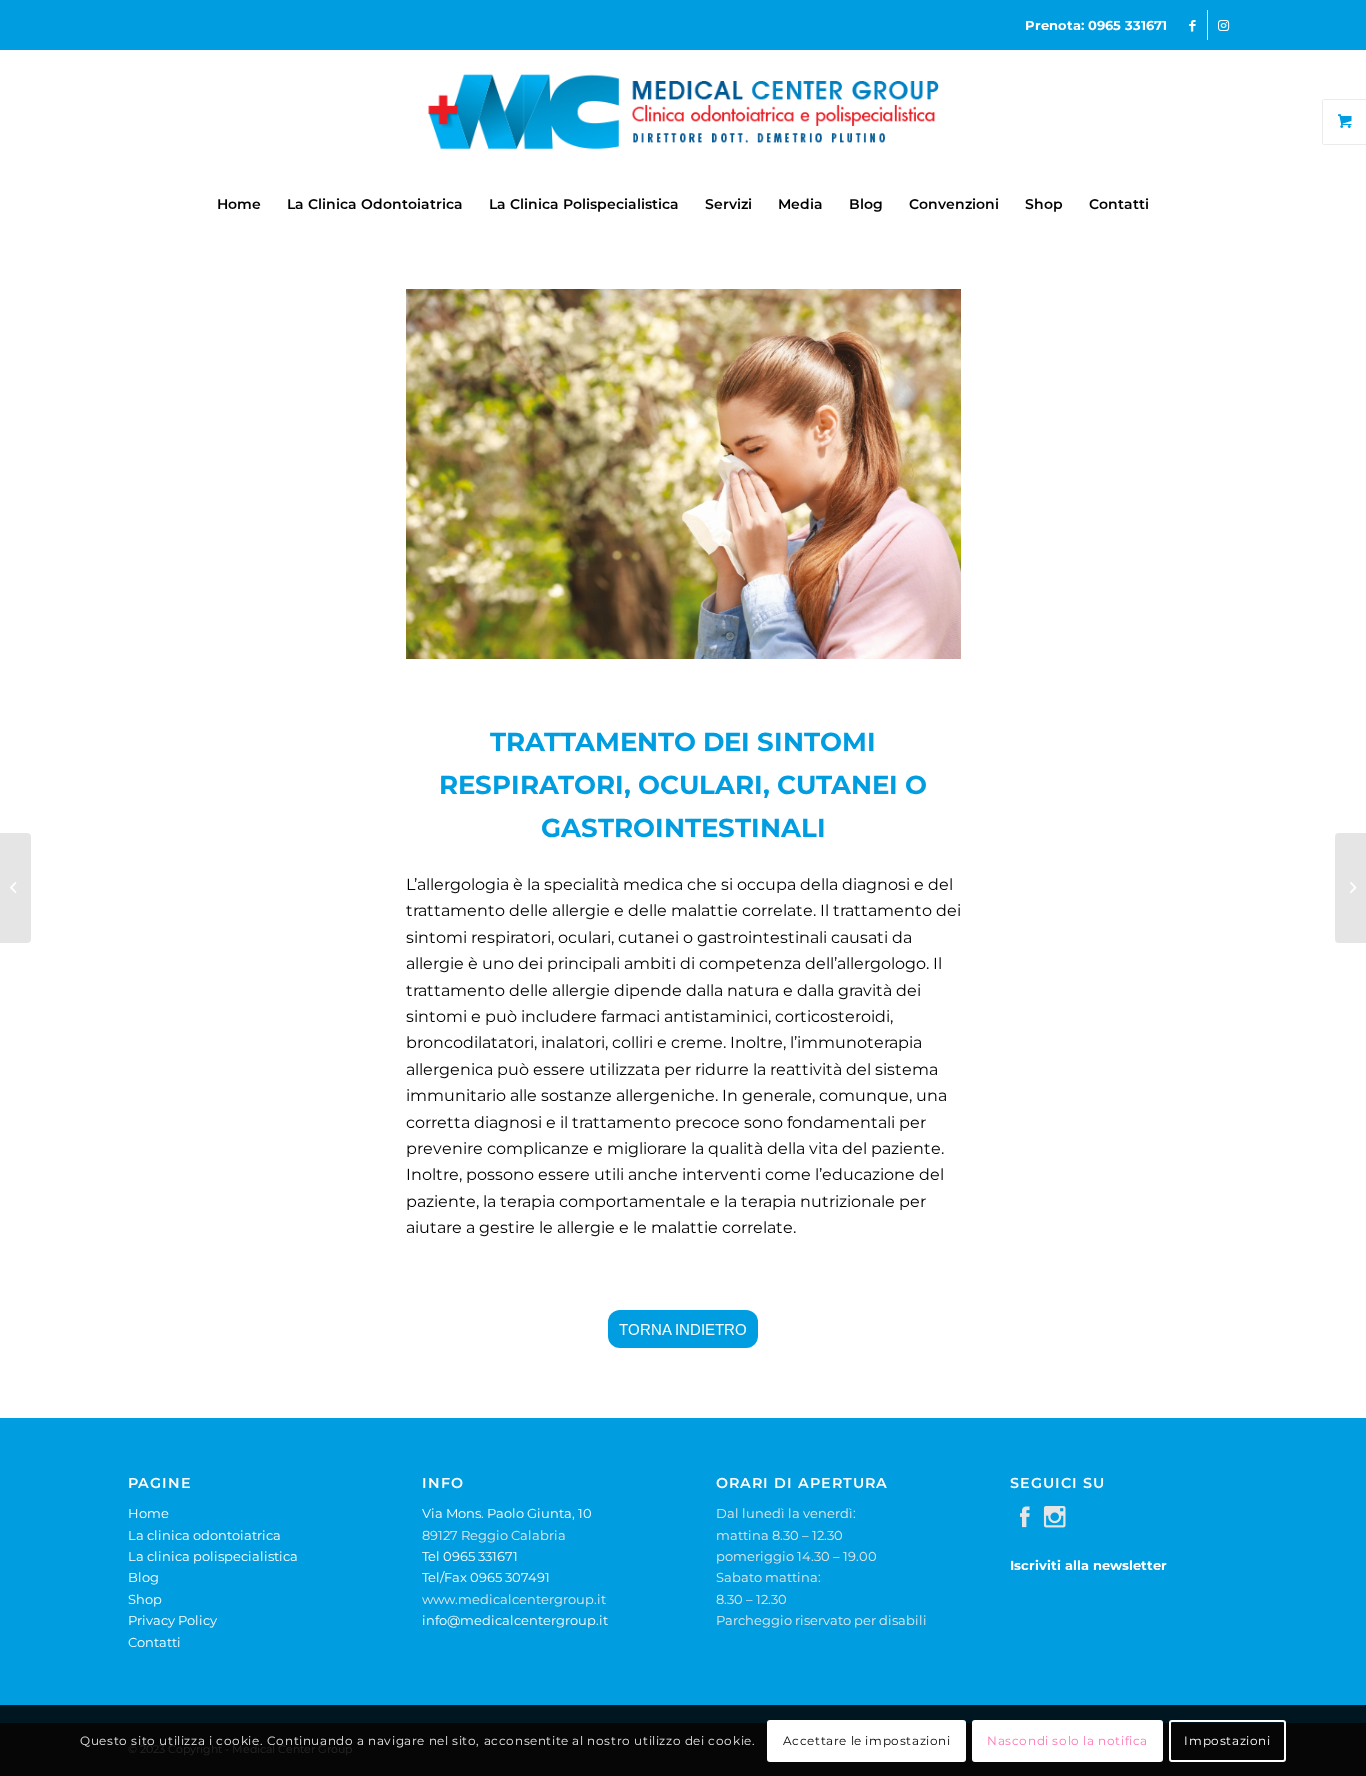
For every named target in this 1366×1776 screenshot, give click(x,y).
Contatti (154, 1642)
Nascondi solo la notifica (1067, 1740)
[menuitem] (239, 204)
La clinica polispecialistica (213, 1556)
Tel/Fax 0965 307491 (486, 1577)
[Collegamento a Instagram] (1223, 25)
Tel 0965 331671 (470, 1556)
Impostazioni (1227, 1740)
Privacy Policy (172, 1620)
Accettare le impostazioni (867, 1740)
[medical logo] (682, 114)
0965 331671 (1127, 25)
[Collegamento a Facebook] (1192, 25)
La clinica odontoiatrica (204, 1535)
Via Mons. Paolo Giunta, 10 (507, 1513)
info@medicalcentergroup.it (515, 1620)
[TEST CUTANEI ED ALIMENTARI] (1350, 888)
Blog (143, 1577)
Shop (145, 1599)
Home (148, 1513)
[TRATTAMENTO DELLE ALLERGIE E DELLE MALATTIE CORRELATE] (15, 888)
